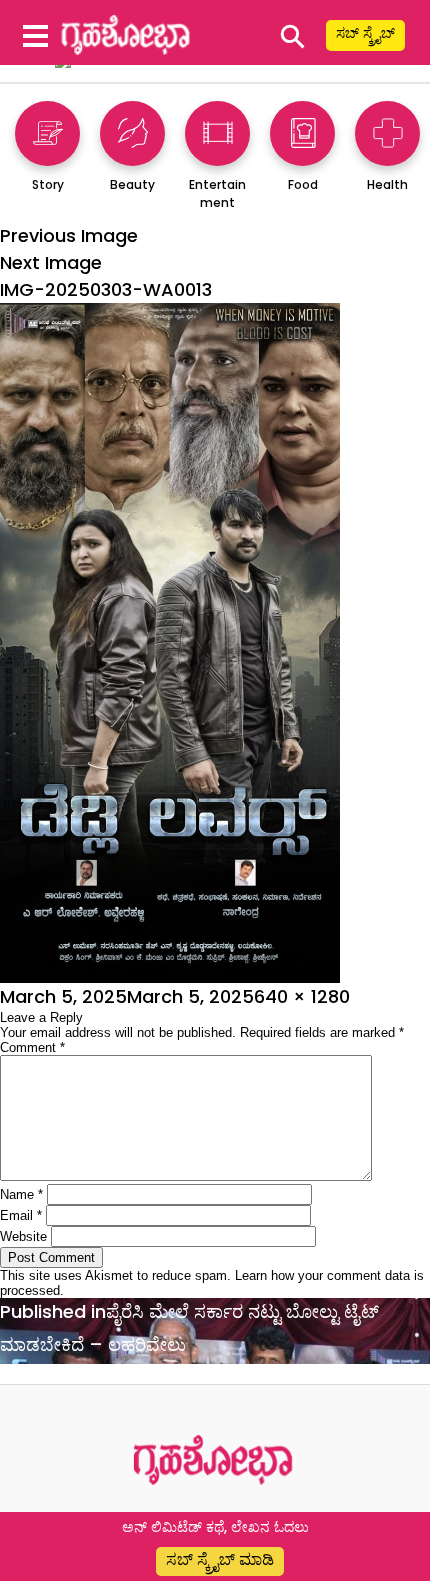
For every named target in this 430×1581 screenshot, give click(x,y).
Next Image (51, 262)
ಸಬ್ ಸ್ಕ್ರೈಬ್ (365, 33)
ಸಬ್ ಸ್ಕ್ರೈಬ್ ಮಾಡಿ (220, 1559)
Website (23, 1236)
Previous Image (69, 235)
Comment (32, 1047)
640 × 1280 (302, 996)
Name (21, 1194)
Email (21, 1215)
